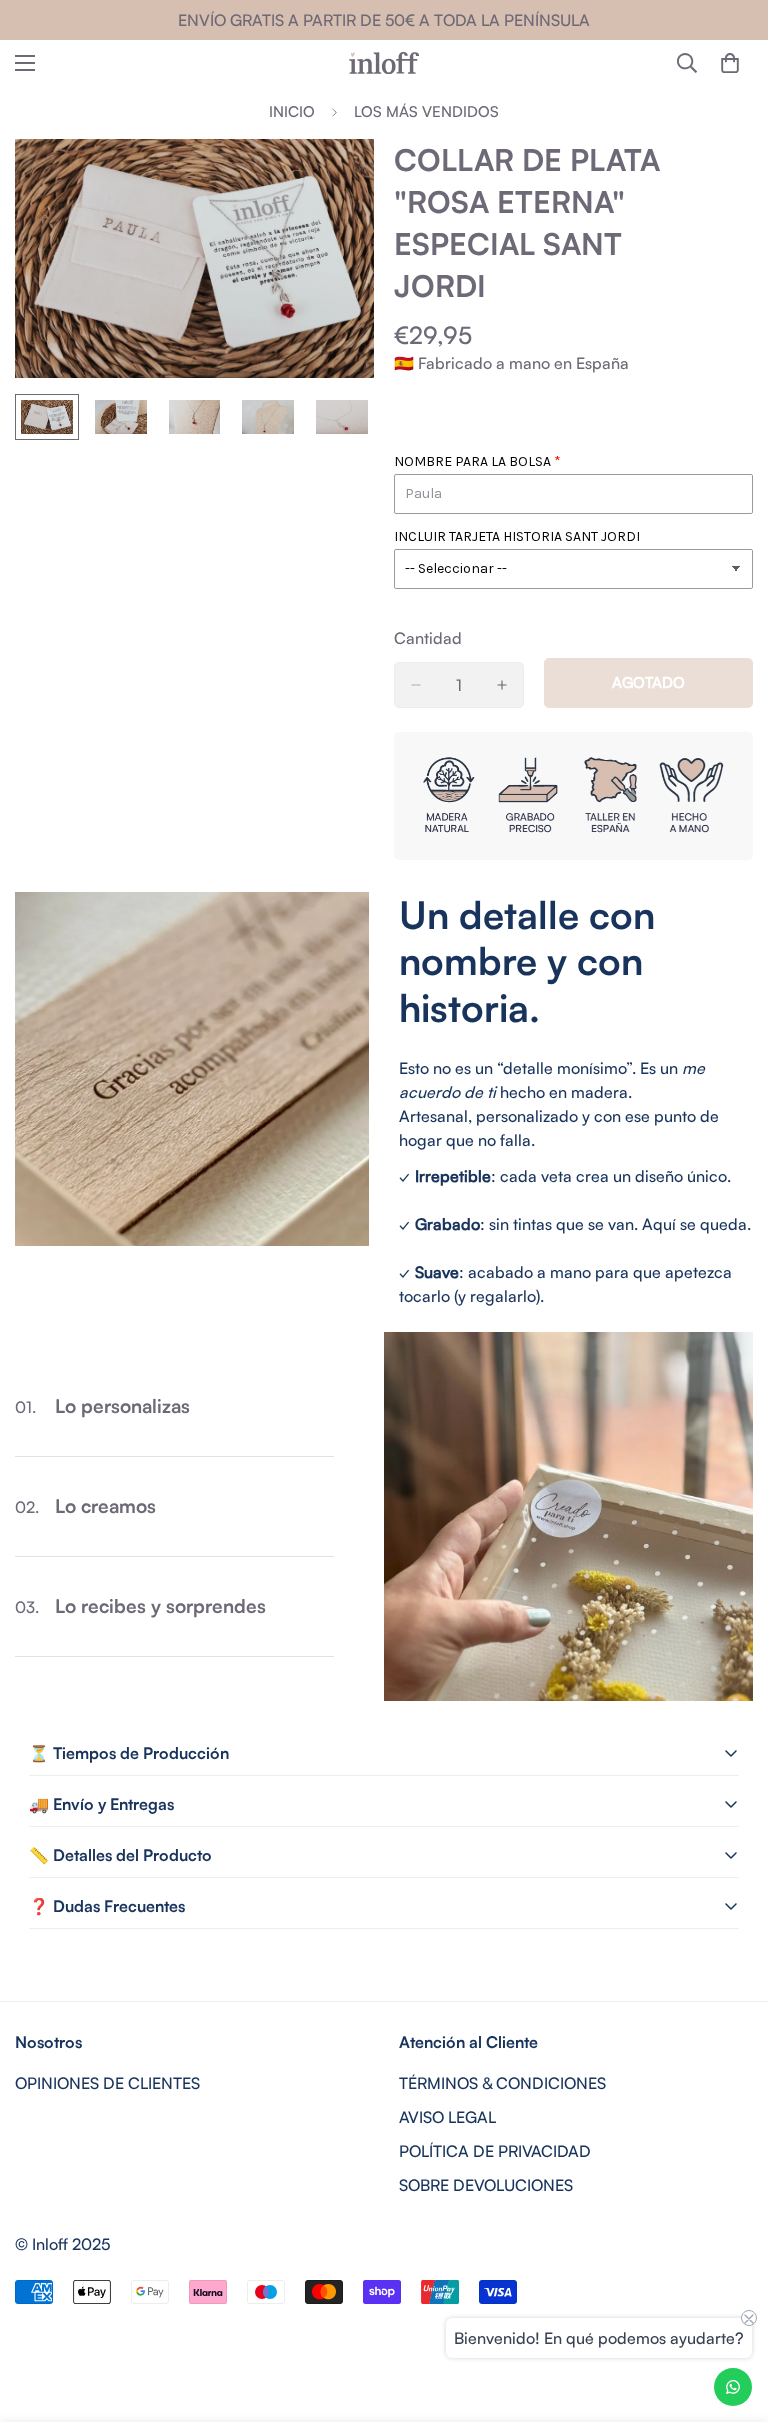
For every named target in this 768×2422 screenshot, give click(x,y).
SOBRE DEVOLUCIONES (486, 2185)
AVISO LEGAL (447, 2117)
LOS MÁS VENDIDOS (426, 111)
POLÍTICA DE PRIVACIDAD (495, 2151)
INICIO (292, 111)
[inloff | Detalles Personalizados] (384, 63)
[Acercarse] (331, 181)
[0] (730, 63)
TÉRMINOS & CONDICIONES (502, 2083)
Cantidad (428, 638)
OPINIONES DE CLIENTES (107, 2083)
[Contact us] (733, 2387)
